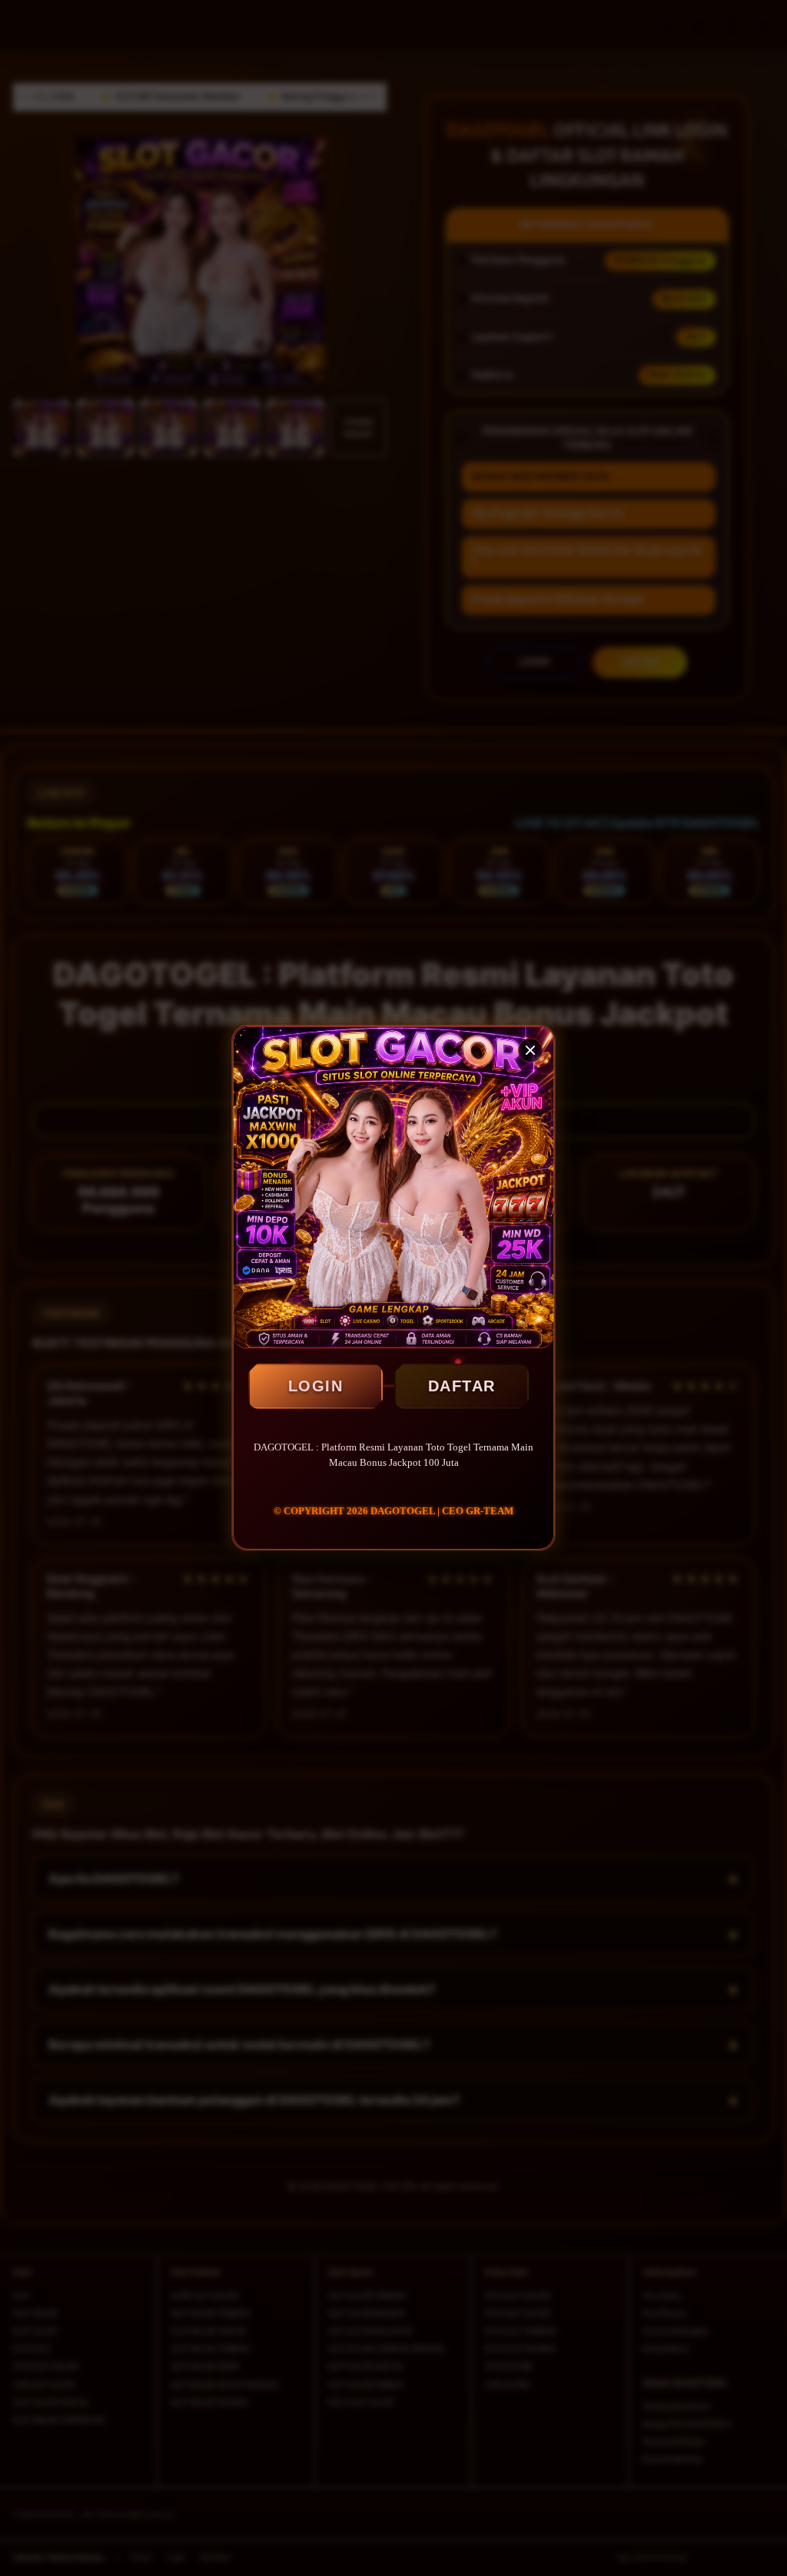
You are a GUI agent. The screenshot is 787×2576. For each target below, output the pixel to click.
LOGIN (316, 1386)
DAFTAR (462, 1386)
